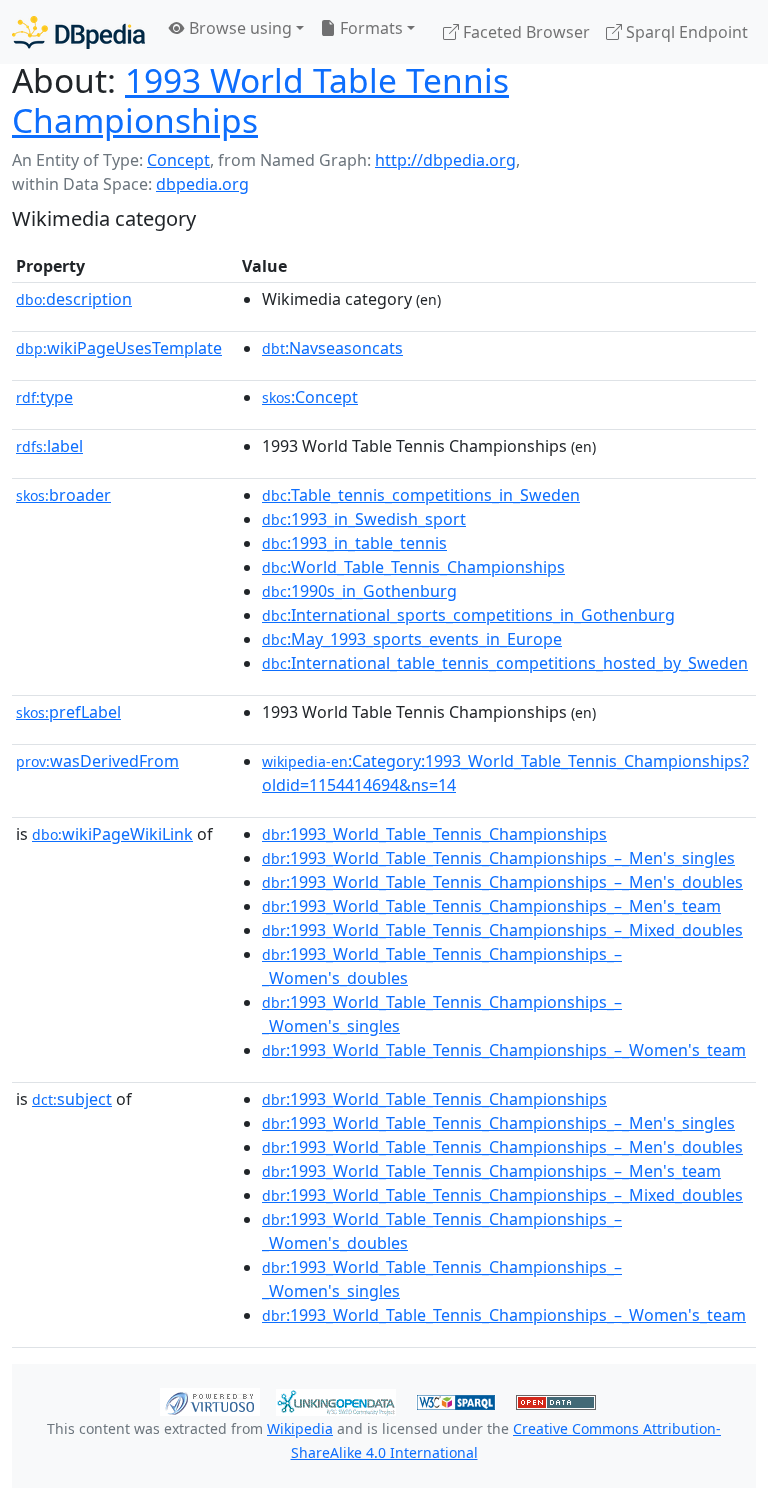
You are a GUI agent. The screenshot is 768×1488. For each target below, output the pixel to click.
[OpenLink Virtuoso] (210, 1401)
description (74, 299)
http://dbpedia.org (445, 160)
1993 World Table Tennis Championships (260, 100)
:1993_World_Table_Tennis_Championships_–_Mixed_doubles (502, 930)
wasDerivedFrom (97, 761)
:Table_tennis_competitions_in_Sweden (421, 495)
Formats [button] (369, 28)
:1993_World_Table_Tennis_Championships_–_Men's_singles (498, 858)
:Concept (310, 397)
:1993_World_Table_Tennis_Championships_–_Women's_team (504, 1050)
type (44, 397)
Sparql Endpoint (685, 32)
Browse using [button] (238, 28)
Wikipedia (300, 1428)
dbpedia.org (202, 184)
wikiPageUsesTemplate (119, 348)
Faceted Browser (524, 32)
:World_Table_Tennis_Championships (413, 567)
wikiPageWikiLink (112, 834)
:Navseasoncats (332, 348)
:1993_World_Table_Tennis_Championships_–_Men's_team (491, 906)
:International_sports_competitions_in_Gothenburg (468, 615)
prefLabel (68, 712)
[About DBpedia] (78, 31)
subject (72, 1099)
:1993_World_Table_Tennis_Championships (434, 834)
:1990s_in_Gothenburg (359, 591)
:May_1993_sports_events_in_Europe (412, 639)
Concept (178, 160)
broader (63, 495)
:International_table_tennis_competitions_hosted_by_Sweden (505, 663)
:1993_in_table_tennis (354, 543)
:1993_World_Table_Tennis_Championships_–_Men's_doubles (502, 882)
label (49, 446)
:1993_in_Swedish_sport (364, 519)
